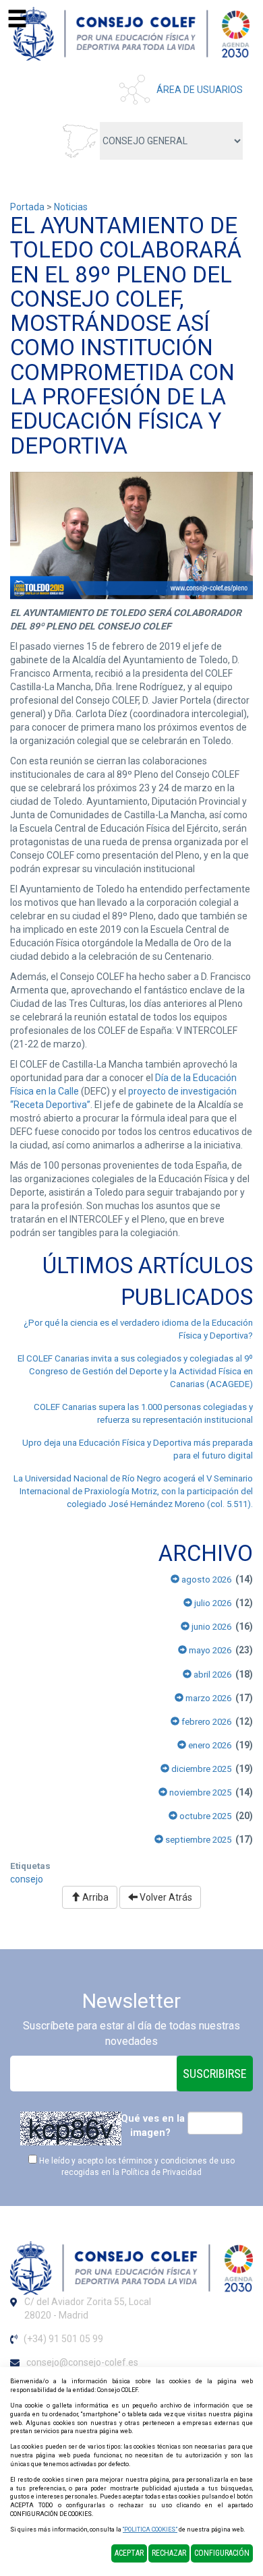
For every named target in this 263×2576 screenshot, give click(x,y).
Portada (27, 207)
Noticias (71, 207)
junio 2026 (210, 1627)
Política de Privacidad (162, 2172)
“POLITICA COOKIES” (150, 2529)
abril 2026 (211, 1675)
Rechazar (169, 2553)
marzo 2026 (207, 1698)
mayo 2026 (209, 1650)
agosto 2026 (205, 1580)
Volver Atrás (165, 1897)
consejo (27, 1879)
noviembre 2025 (199, 1792)
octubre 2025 (204, 1816)
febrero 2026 (205, 1722)
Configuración (222, 2553)
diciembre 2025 (200, 1769)
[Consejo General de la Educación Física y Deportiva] (131, 33)
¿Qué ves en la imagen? (150, 2125)
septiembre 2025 (197, 1840)
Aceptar (129, 2553)
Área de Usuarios (200, 90)
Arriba (94, 1897)
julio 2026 (212, 1603)
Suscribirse (215, 2074)
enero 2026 (209, 1745)
